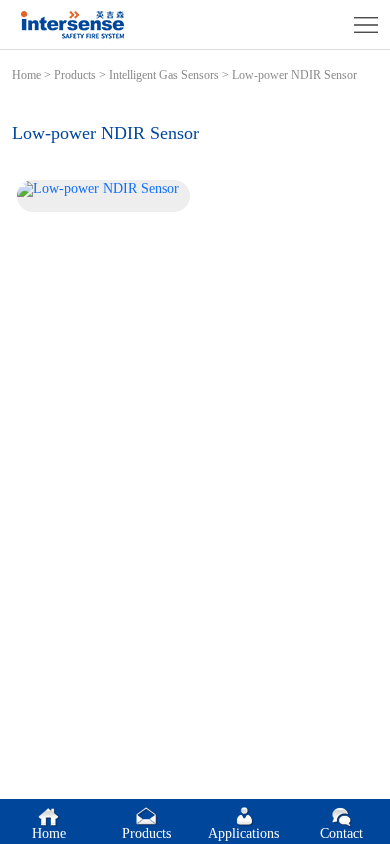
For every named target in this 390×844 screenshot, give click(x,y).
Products (75, 75)
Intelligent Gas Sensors (164, 75)
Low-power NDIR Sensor (294, 75)
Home (26, 75)
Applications (243, 833)
